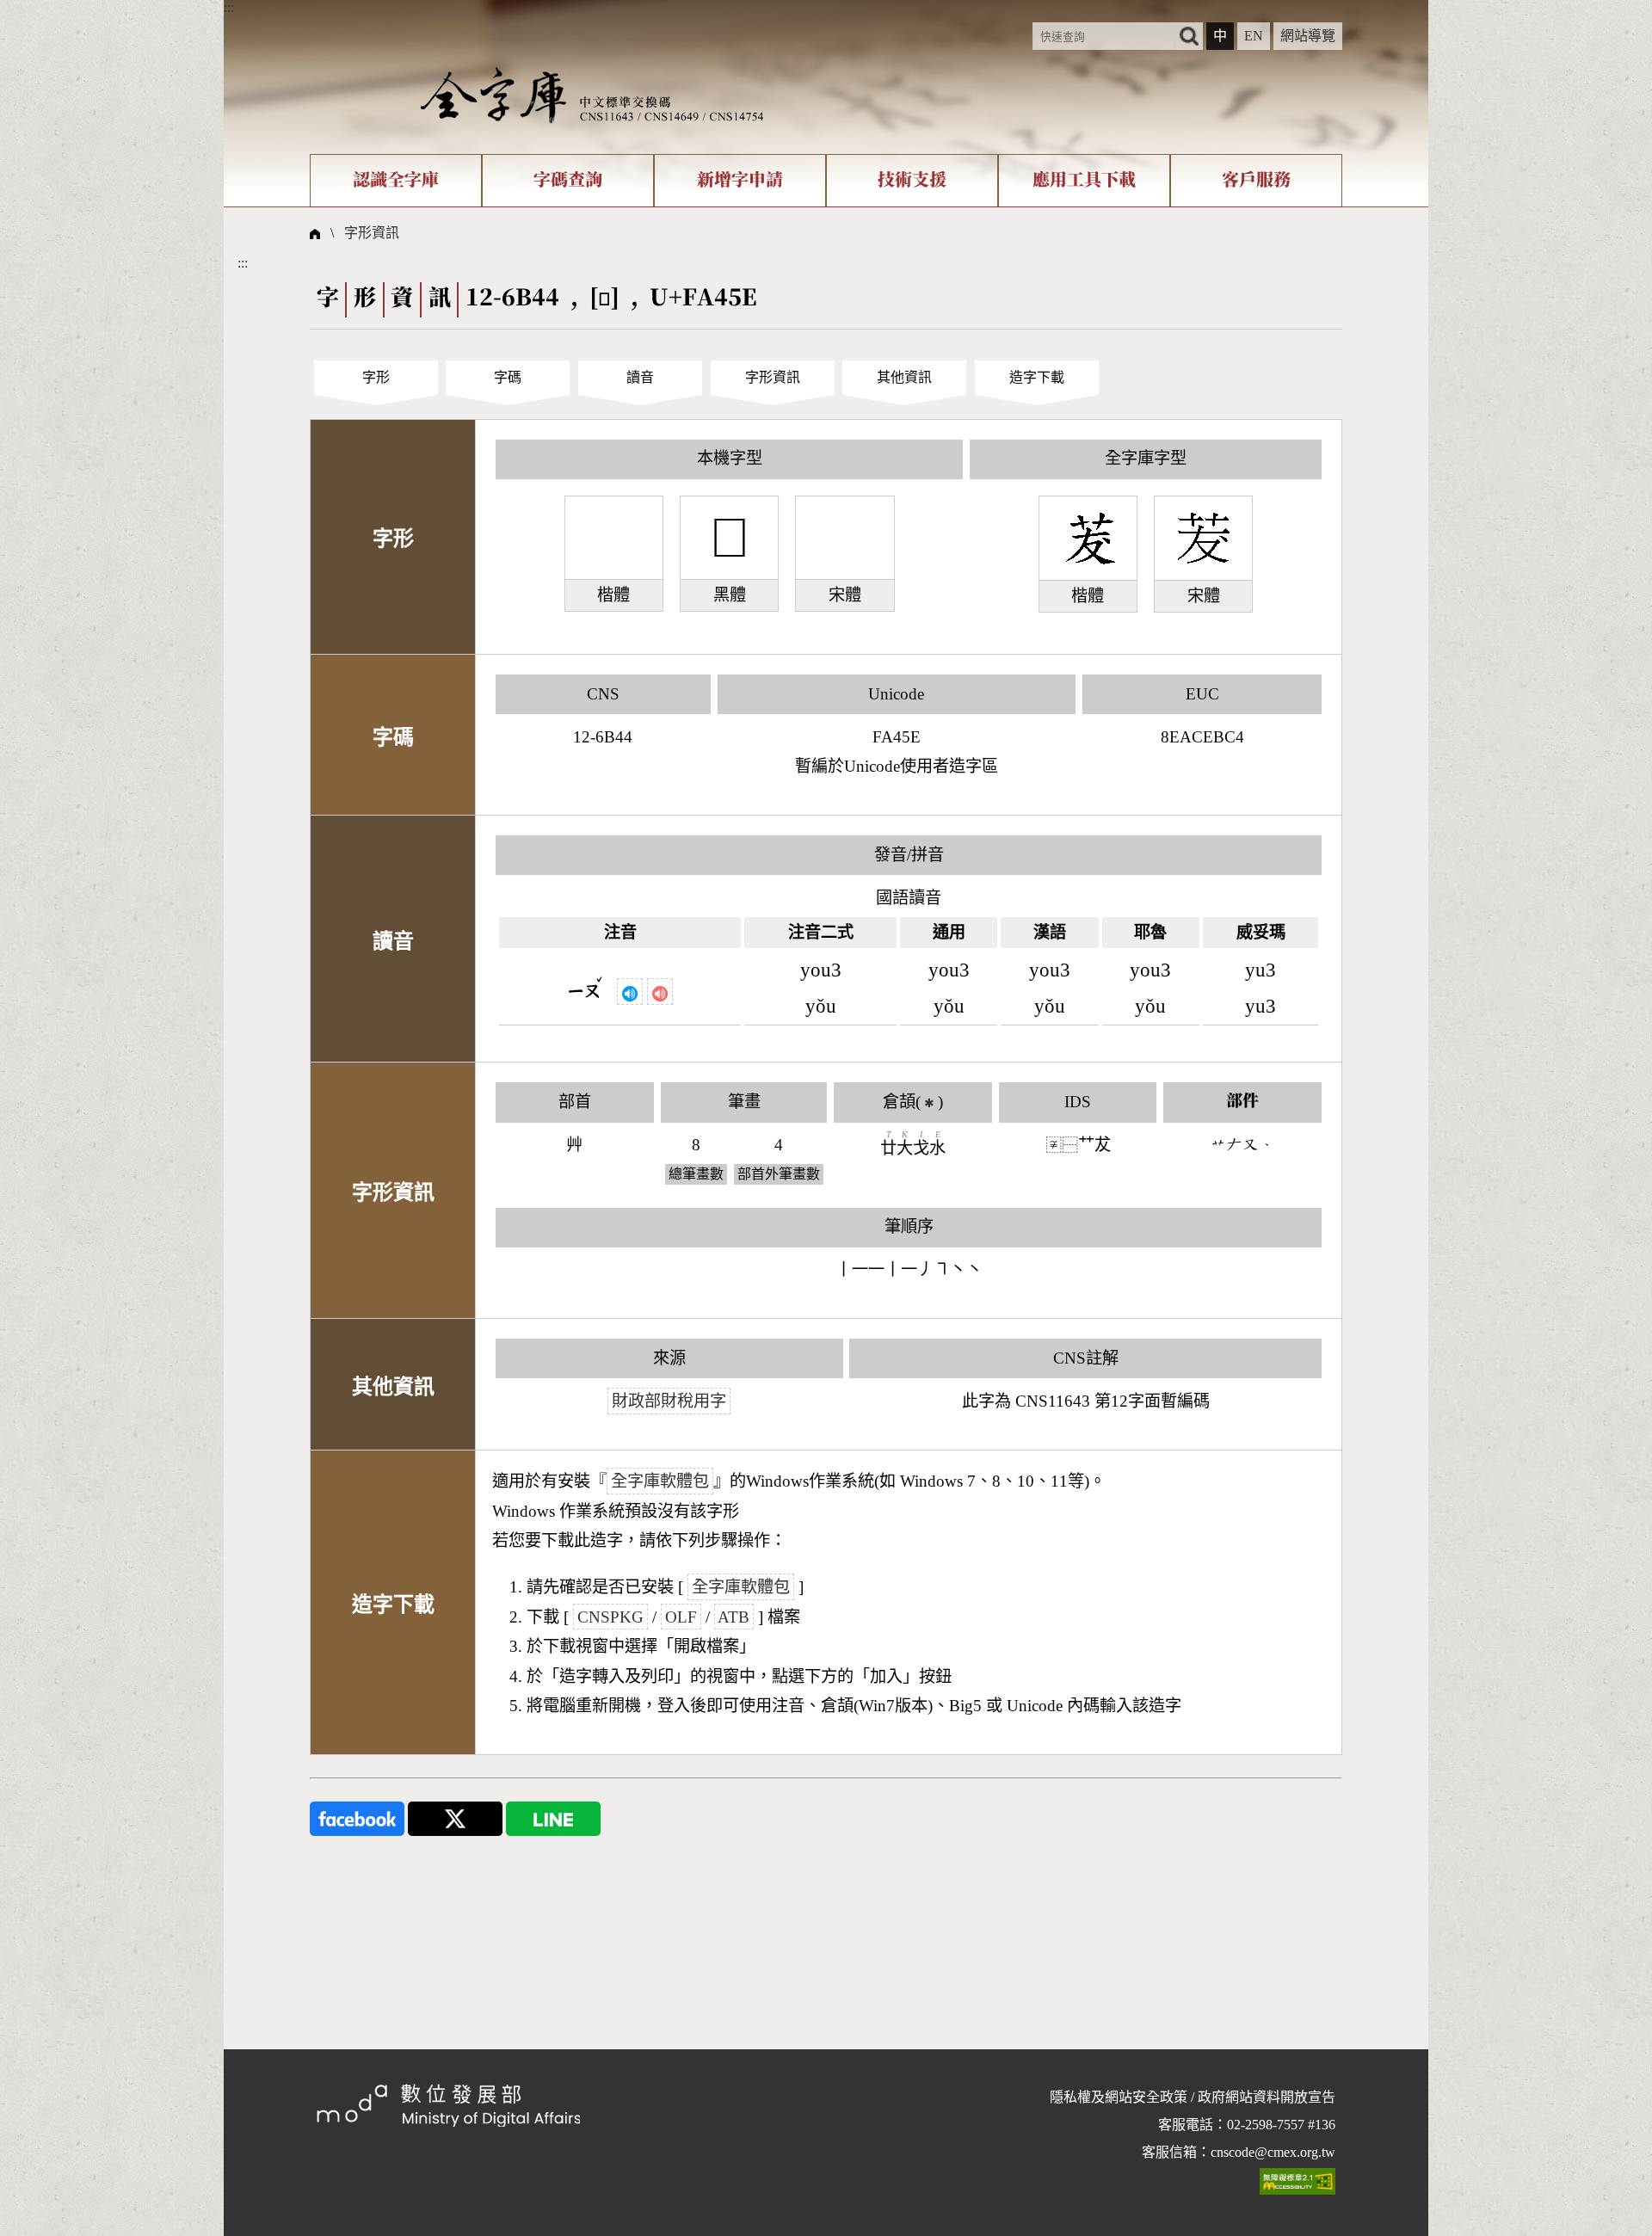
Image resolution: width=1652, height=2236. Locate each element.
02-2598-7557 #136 (1281, 2125)
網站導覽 (1308, 36)
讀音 (640, 377)
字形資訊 (372, 233)
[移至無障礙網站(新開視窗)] (1298, 2181)
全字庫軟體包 (660, 1481)
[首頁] (592, 94)
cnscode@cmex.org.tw (1273, 2152)
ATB (734, 1617)
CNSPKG (610, 1617)
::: (229, 7)
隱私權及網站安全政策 (1119, 2097)
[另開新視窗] (357, 1817)
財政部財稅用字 (669, 1401)
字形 (376, 377)
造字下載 (1037, 377)
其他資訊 (904, 377)
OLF (681, 1617)
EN (1254, 36)
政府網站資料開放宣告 (1267, 2097)
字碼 (508, 377)
